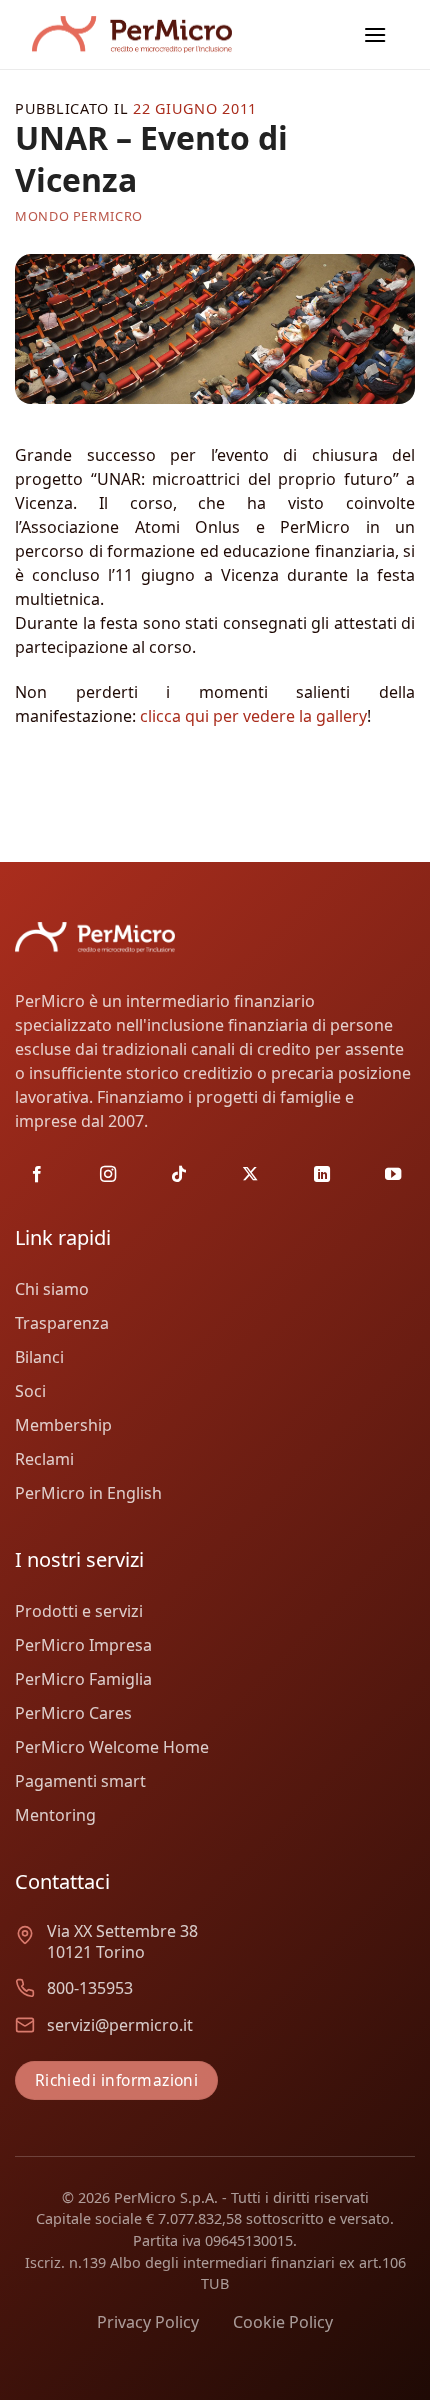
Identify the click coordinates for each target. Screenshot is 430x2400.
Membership (63, 1425)
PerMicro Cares (73, 1713)
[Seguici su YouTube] (393, 1175)
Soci (30, 1391)
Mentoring (55, 1815)
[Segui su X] (250, 1175)
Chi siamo (52, 1289)
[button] (375, 34)
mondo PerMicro (79, 216)
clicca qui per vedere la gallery (253, 716)
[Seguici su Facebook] (37, 1175)
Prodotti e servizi (79, 1611)
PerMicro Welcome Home (112, 1747)
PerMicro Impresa (83, 1645)
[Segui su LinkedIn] (322, 1175)
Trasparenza (62, 1323)
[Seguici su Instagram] (108, 1175)
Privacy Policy (148, 2322)
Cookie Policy (283, 2322)
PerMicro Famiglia (83, 1679)
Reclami (44, 1459)
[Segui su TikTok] (179, 1175)
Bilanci (39, 1357)
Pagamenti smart (80, 1781)
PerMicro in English (88, 1493)
